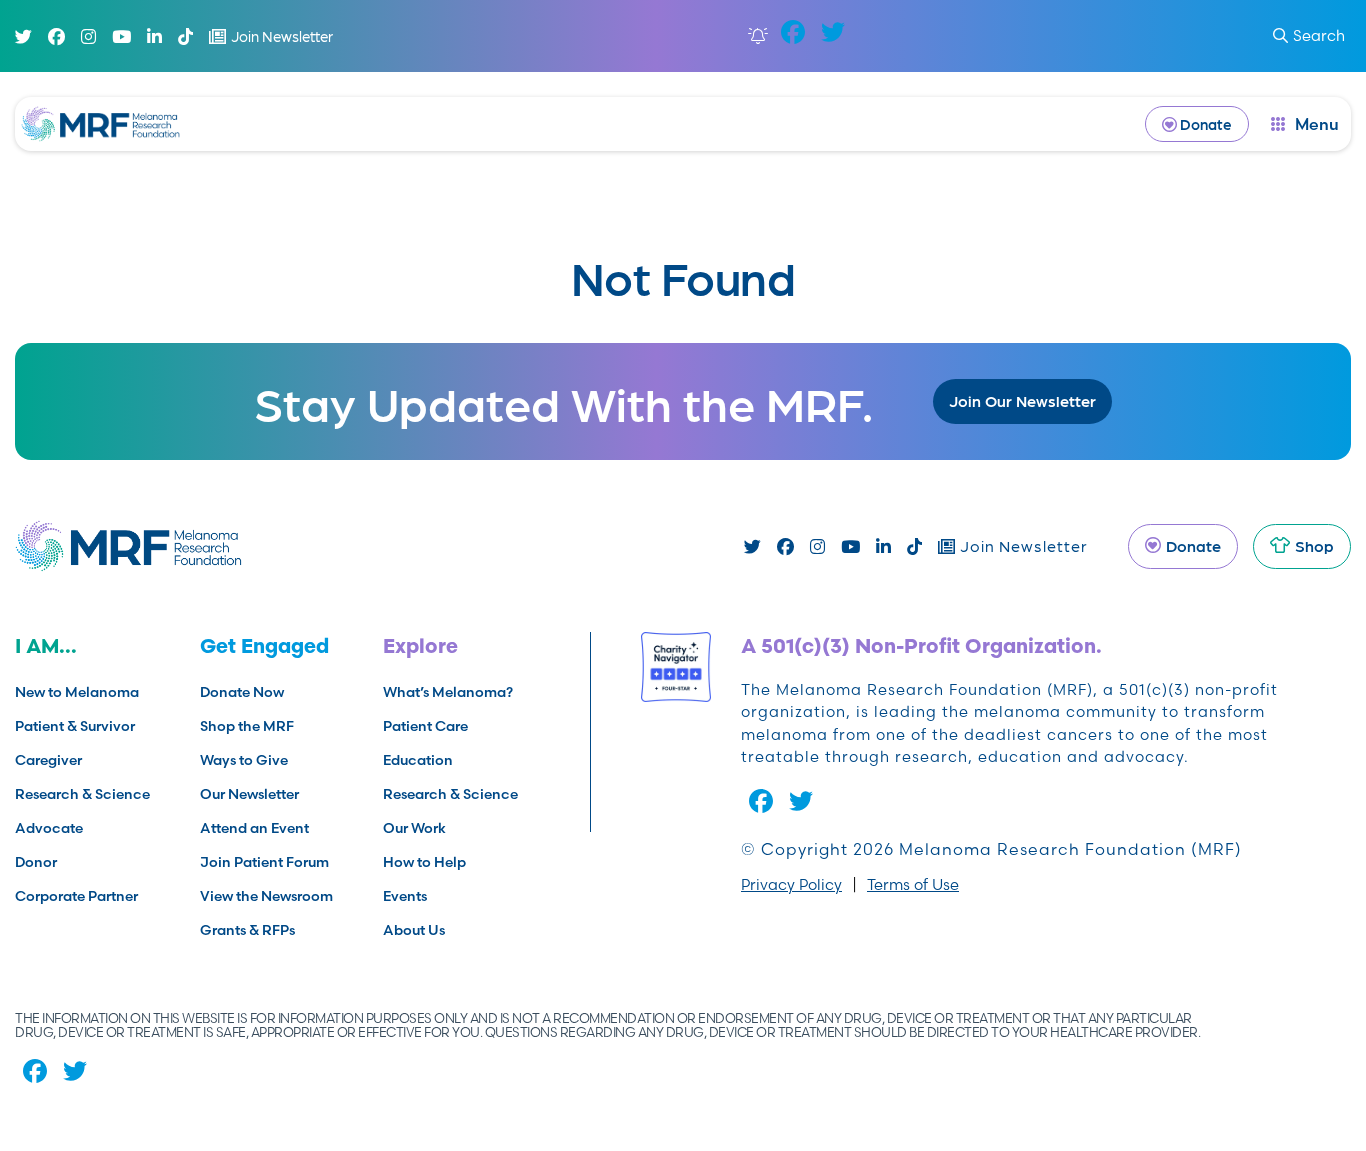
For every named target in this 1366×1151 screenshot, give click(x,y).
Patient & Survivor (75, 726)
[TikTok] (185, 36)
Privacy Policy (791, 884)
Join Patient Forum (264, 862)
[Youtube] (121, 36)
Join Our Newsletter (1022, 400)
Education (418, 760)
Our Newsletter (249, 794)
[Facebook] (56, 36)
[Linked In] (154, 36)
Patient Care (425, 726)
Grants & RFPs (247, 930)
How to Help (424, 862)
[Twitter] (23, 36)
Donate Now (242, 692)
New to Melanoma (77, 692)
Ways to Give (244, 760)
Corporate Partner (76, 896)
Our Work (414, 828)
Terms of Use (913, 884)
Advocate (49, 828)
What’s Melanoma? (448, 692)
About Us (414, 930)
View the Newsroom (266, 896)
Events (405, 896)
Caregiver (48, 760)
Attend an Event (254, 828)
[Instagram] (88, 36)
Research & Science (82, 794)
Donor (36, 862)
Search (1319, 35)
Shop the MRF (247, 726)
